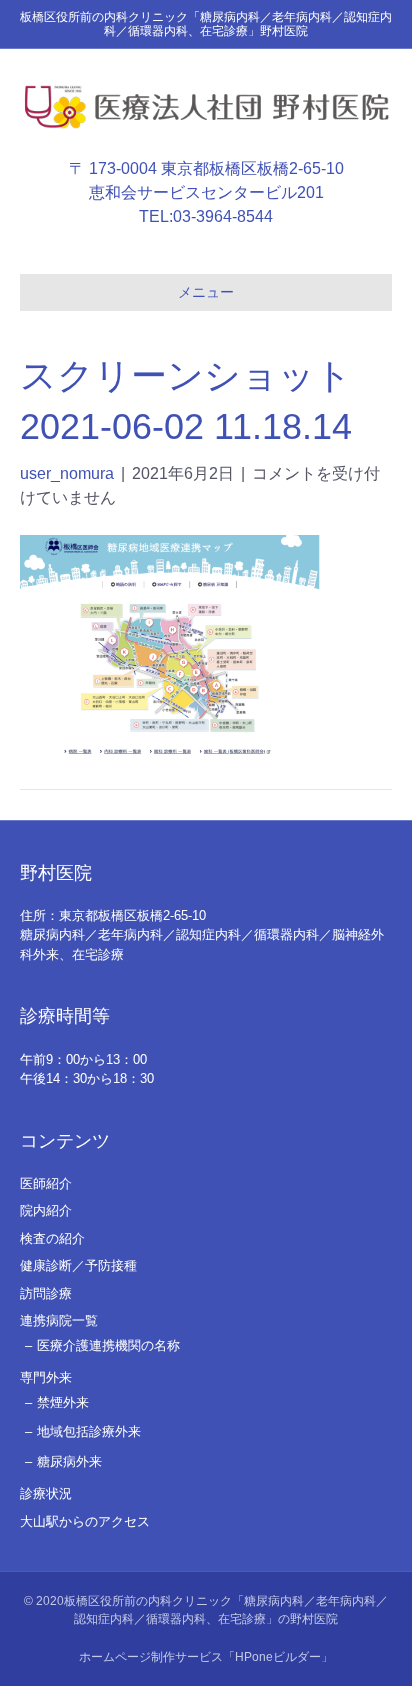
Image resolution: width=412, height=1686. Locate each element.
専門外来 (46, 1377)
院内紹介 (46, 1210)
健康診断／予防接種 (78, 1265)
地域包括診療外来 (89, 1431)
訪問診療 (46, 1293)
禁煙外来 (63, 1402)
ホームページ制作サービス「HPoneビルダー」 (206, 1657)
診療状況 (46, 1493)
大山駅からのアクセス (85, 1521)
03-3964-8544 (223, 216)
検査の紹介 (52, 1238)
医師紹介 (46, 1183)
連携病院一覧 (59, 1320)
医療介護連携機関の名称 (108, 1345)
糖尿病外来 (69, 1461)
